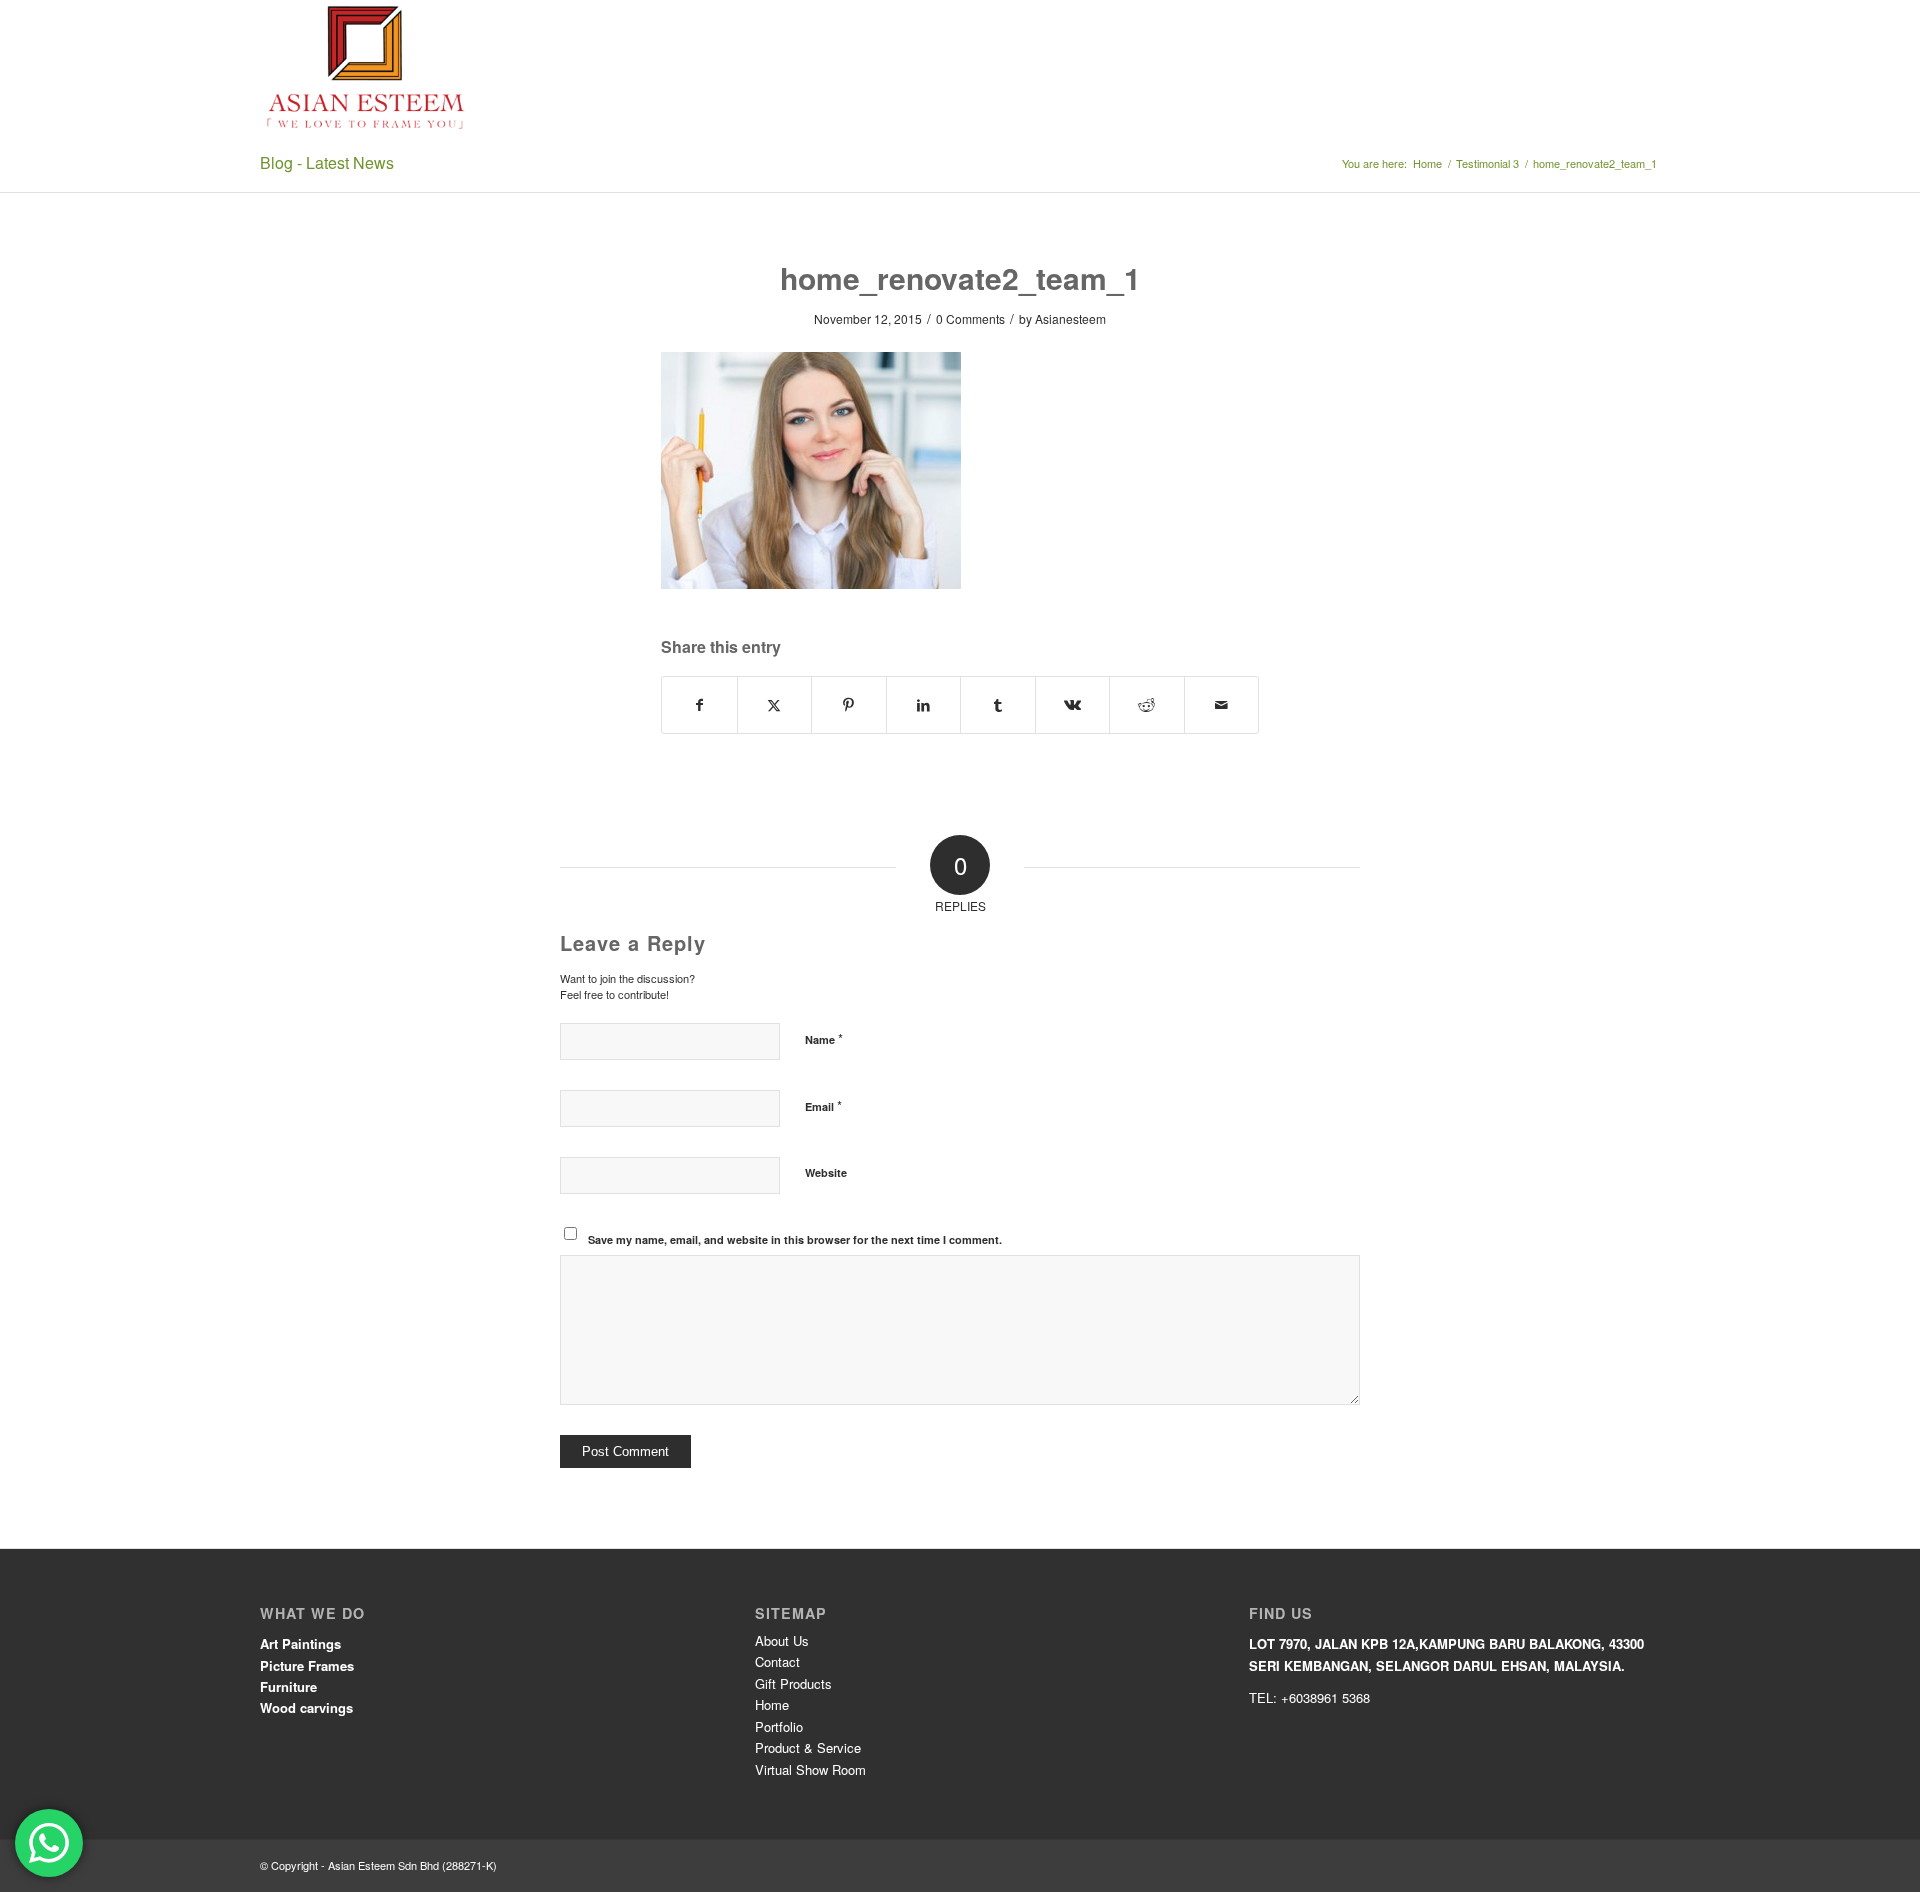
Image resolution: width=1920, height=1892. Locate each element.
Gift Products (793, 1683)
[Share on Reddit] (1147, 705)
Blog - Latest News (327, 162)
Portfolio (779, 1726)
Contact (777, 1661)
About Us (782, 1640)
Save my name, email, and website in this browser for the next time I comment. (795, 1239)
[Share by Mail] (1222, 705)
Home (772, 1704)
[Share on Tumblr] (998, 705)
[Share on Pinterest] (849, 705)
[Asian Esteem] (366, 67)
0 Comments (970, 318)
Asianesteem (1070, 318)
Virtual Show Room (810, 1769)
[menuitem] (1000, 67)
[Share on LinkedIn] (924, 705)
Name (824, 1038)
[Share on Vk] (1073, 705)
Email (823, 1105)
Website (826, 1172)
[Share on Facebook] (699, 705)
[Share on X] (775, 705)
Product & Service (808, 1747)
